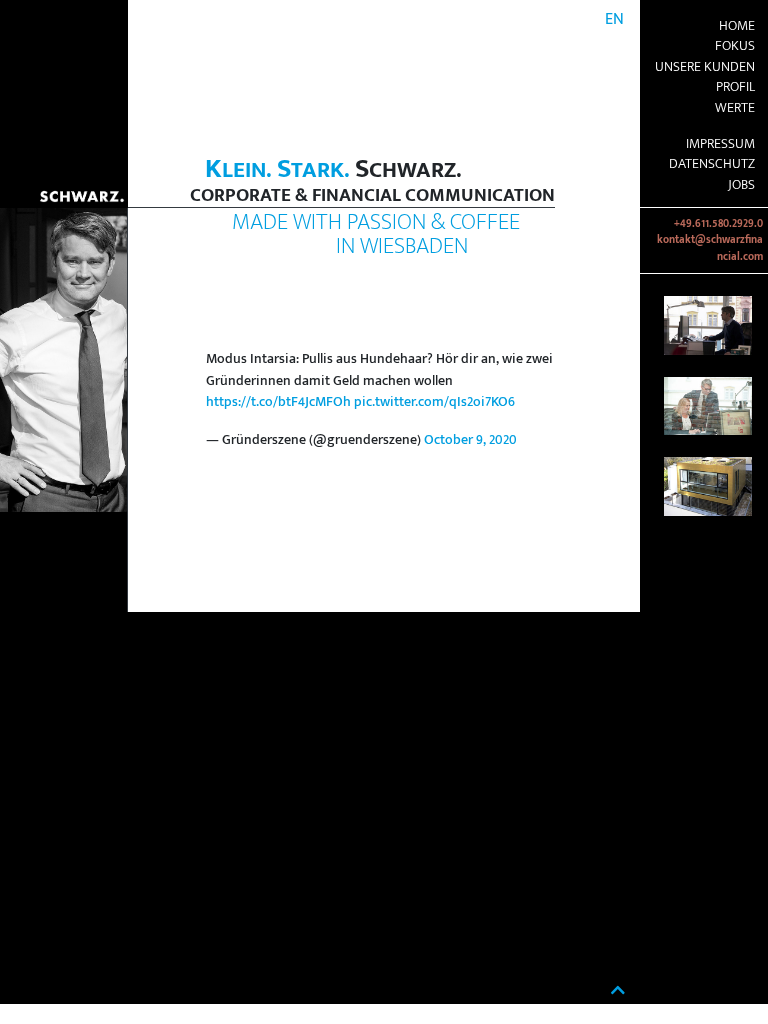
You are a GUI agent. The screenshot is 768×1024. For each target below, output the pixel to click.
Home (737, 26)
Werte (735, 108)
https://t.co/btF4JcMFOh (278, 402)
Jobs (741, 185)
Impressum (720, 144)
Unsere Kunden (705, 67)
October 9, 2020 (470, 440)
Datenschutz (712, 164)
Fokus (735, 46)
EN (614, 19)
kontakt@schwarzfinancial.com (710, 248)
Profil (735, 87)
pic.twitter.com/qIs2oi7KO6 (434, 402)
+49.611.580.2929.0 (718, 224)
